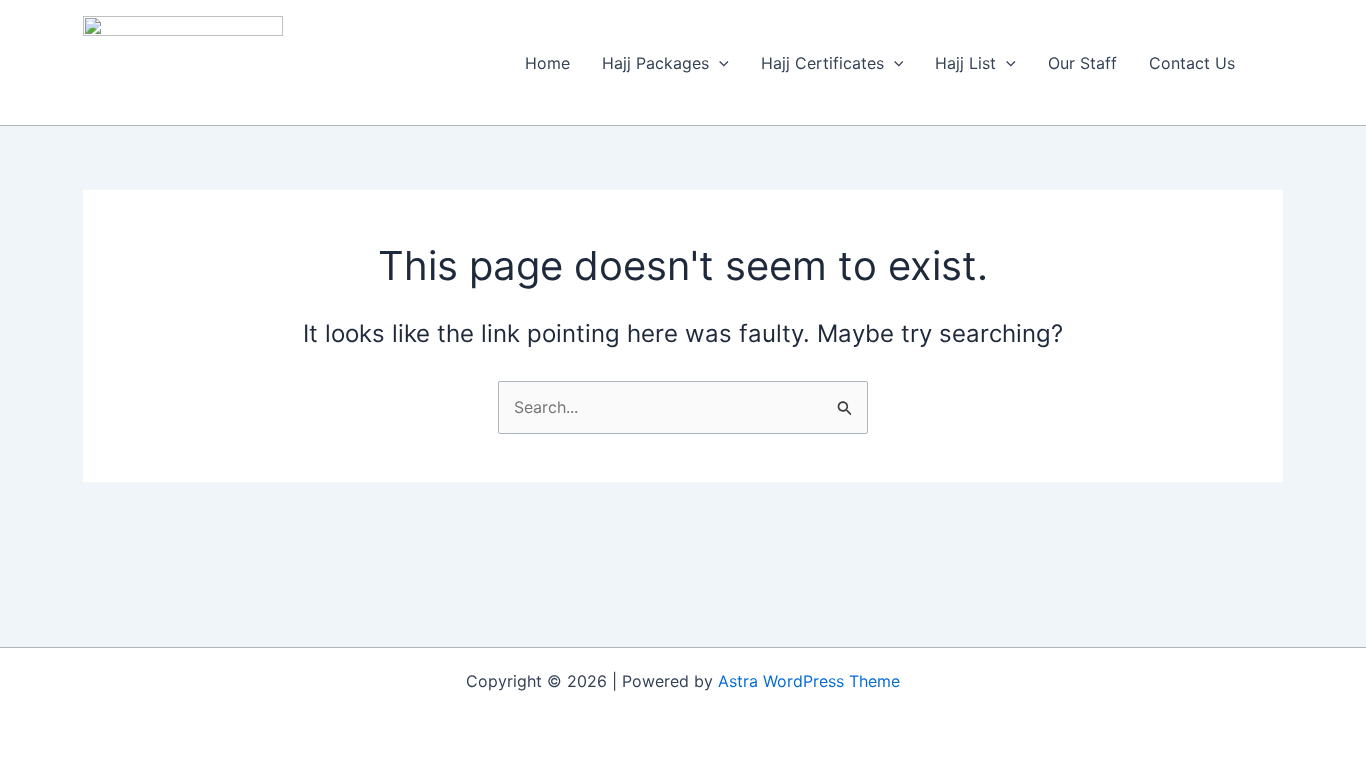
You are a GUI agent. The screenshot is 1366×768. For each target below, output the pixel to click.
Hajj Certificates (822, 63)
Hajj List (965, 63)
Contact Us (1192, 63)
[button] (719, 63)
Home (547, 63)
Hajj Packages (655, 63)
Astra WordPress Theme (809, 681)
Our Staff (1082, 63)
